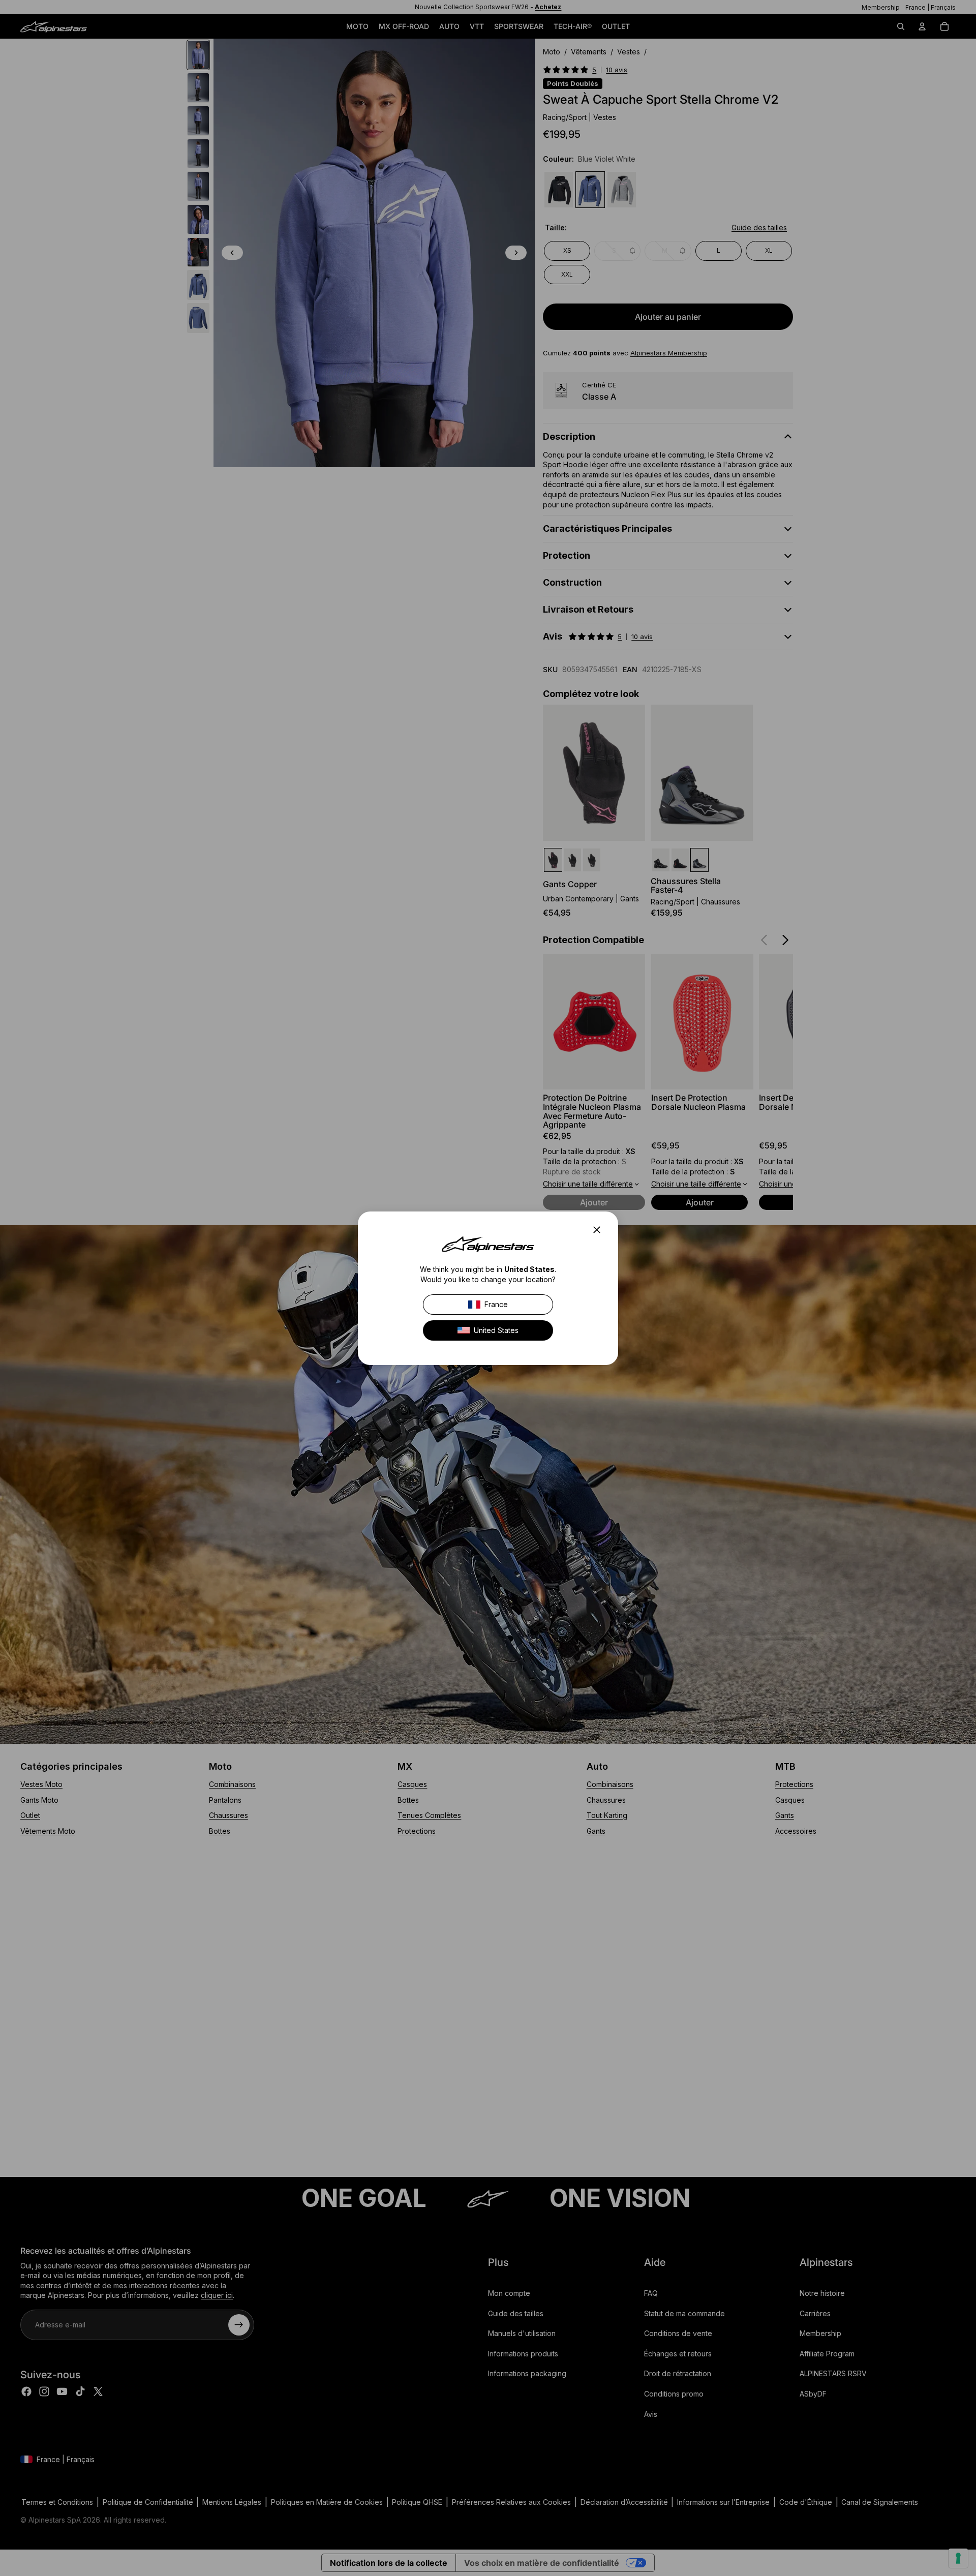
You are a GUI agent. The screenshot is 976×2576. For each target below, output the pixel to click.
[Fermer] (600, 1230)
